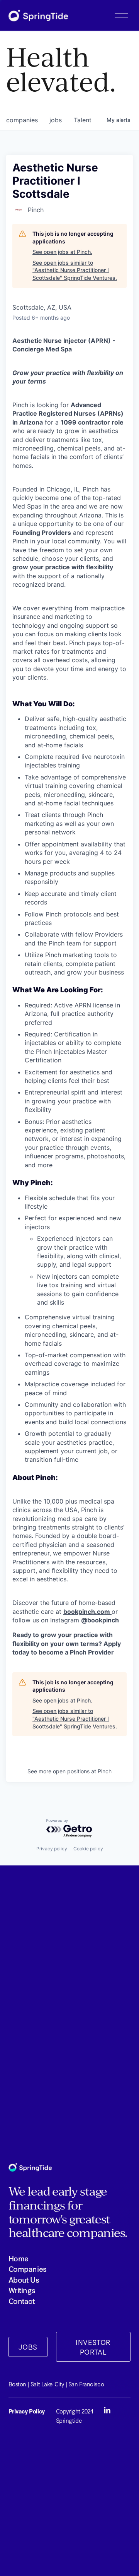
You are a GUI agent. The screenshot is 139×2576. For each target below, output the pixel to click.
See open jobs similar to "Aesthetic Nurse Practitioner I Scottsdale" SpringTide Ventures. (75, 270)
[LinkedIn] (107, 2410)
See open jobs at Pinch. (62, 252)
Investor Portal (93, 2347)
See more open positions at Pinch (69, 1771)
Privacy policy (52, 1849)
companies (22, 120)
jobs (56, 120)
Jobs (28, 2347)
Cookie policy (88, 1849)
